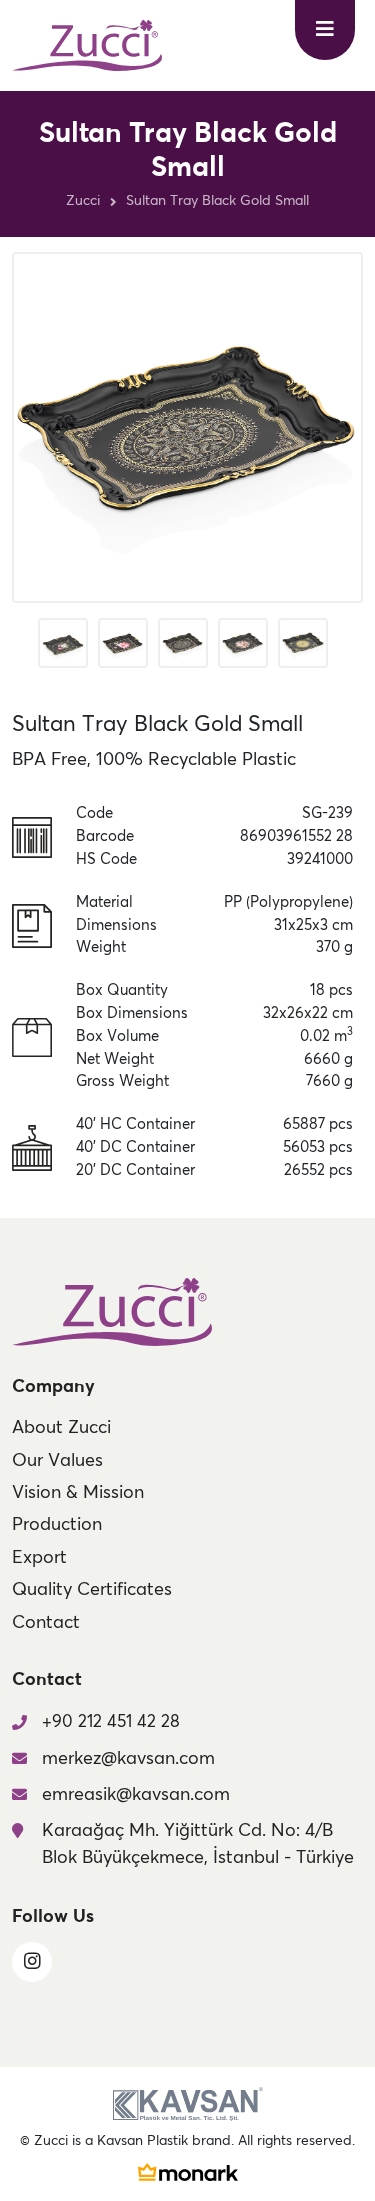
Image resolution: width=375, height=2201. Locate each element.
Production (57, 1525)
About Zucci (61, 1428)
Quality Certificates (92, 1590)
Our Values (57, 1461)
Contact (46, 1623)
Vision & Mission (78, 1493)
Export (39, 1558)
